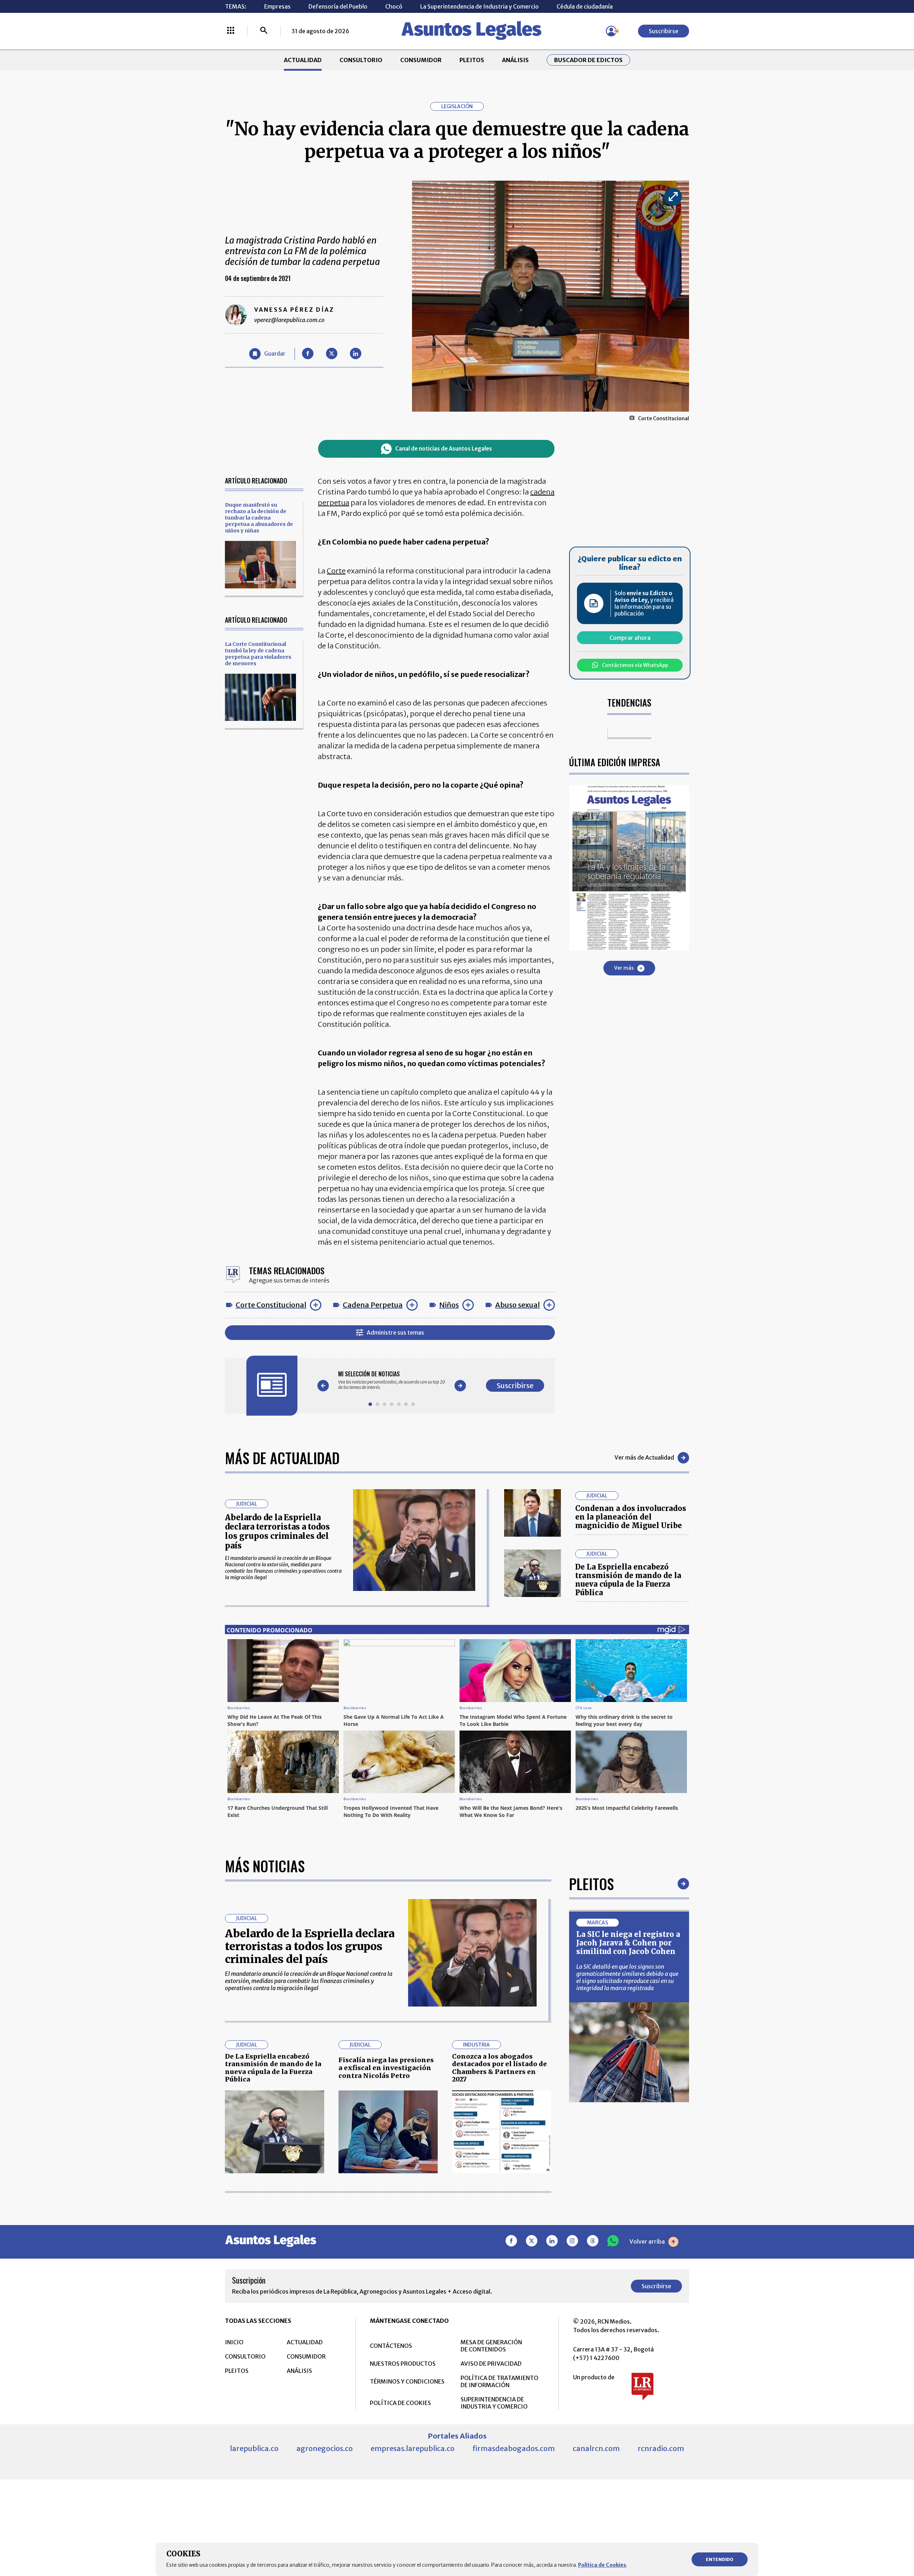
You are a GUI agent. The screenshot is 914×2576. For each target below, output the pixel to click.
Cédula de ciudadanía (585, 6)
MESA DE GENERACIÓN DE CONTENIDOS (491, 2346)
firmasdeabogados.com (514, 2448)
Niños (449, 1305)
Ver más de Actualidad (644, 1457)
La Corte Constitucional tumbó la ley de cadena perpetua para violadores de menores (258, 654)
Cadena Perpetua (373, 1305)
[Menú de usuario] (611, 31)
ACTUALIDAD (303, 60)
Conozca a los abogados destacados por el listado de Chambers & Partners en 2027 (499, 2068)
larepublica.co (254, 2448)
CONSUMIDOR (421, 60)
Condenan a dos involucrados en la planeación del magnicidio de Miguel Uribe (631, 1517)
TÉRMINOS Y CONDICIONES (407, 2381)
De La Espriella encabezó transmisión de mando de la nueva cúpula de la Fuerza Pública (628, 1580)
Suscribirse (664, 31)
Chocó (394, 6)
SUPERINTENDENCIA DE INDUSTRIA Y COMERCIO (494, 2403)
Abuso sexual (518, 1305)
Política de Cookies (602, 2565)
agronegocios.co (325, 2448)
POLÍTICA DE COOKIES (400, 2403)
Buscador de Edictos (588, 60)
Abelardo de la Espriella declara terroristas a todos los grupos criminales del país (277, 1531)
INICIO (234, 2342)
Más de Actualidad (282, 1458)
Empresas (277, 6)
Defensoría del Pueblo (338, 6)
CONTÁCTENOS (391, 2346)
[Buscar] (264, 31)
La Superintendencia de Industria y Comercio (479, 6)
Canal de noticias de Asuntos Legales (444, 449)
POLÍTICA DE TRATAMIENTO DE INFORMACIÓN (499, 2381)
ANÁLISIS (515, 60)
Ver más (624, 968)
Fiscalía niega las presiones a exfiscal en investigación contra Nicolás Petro (386, 2068)
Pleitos (591, 1884)
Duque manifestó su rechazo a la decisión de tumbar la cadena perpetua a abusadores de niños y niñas (259, 518)
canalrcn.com (596, 2448)
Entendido (720, 2559)
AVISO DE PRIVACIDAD (491, 2364)
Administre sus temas (395, 1332)
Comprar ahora (630, 638)
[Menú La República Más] (231, 31)
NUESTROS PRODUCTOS (403, 2364)
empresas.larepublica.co (413, 2448)
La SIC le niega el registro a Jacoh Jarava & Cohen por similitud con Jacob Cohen (628, 1943)
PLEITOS (472, 60)
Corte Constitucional (271, 1305)
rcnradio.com (661, 2448)
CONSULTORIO (361, 60)
